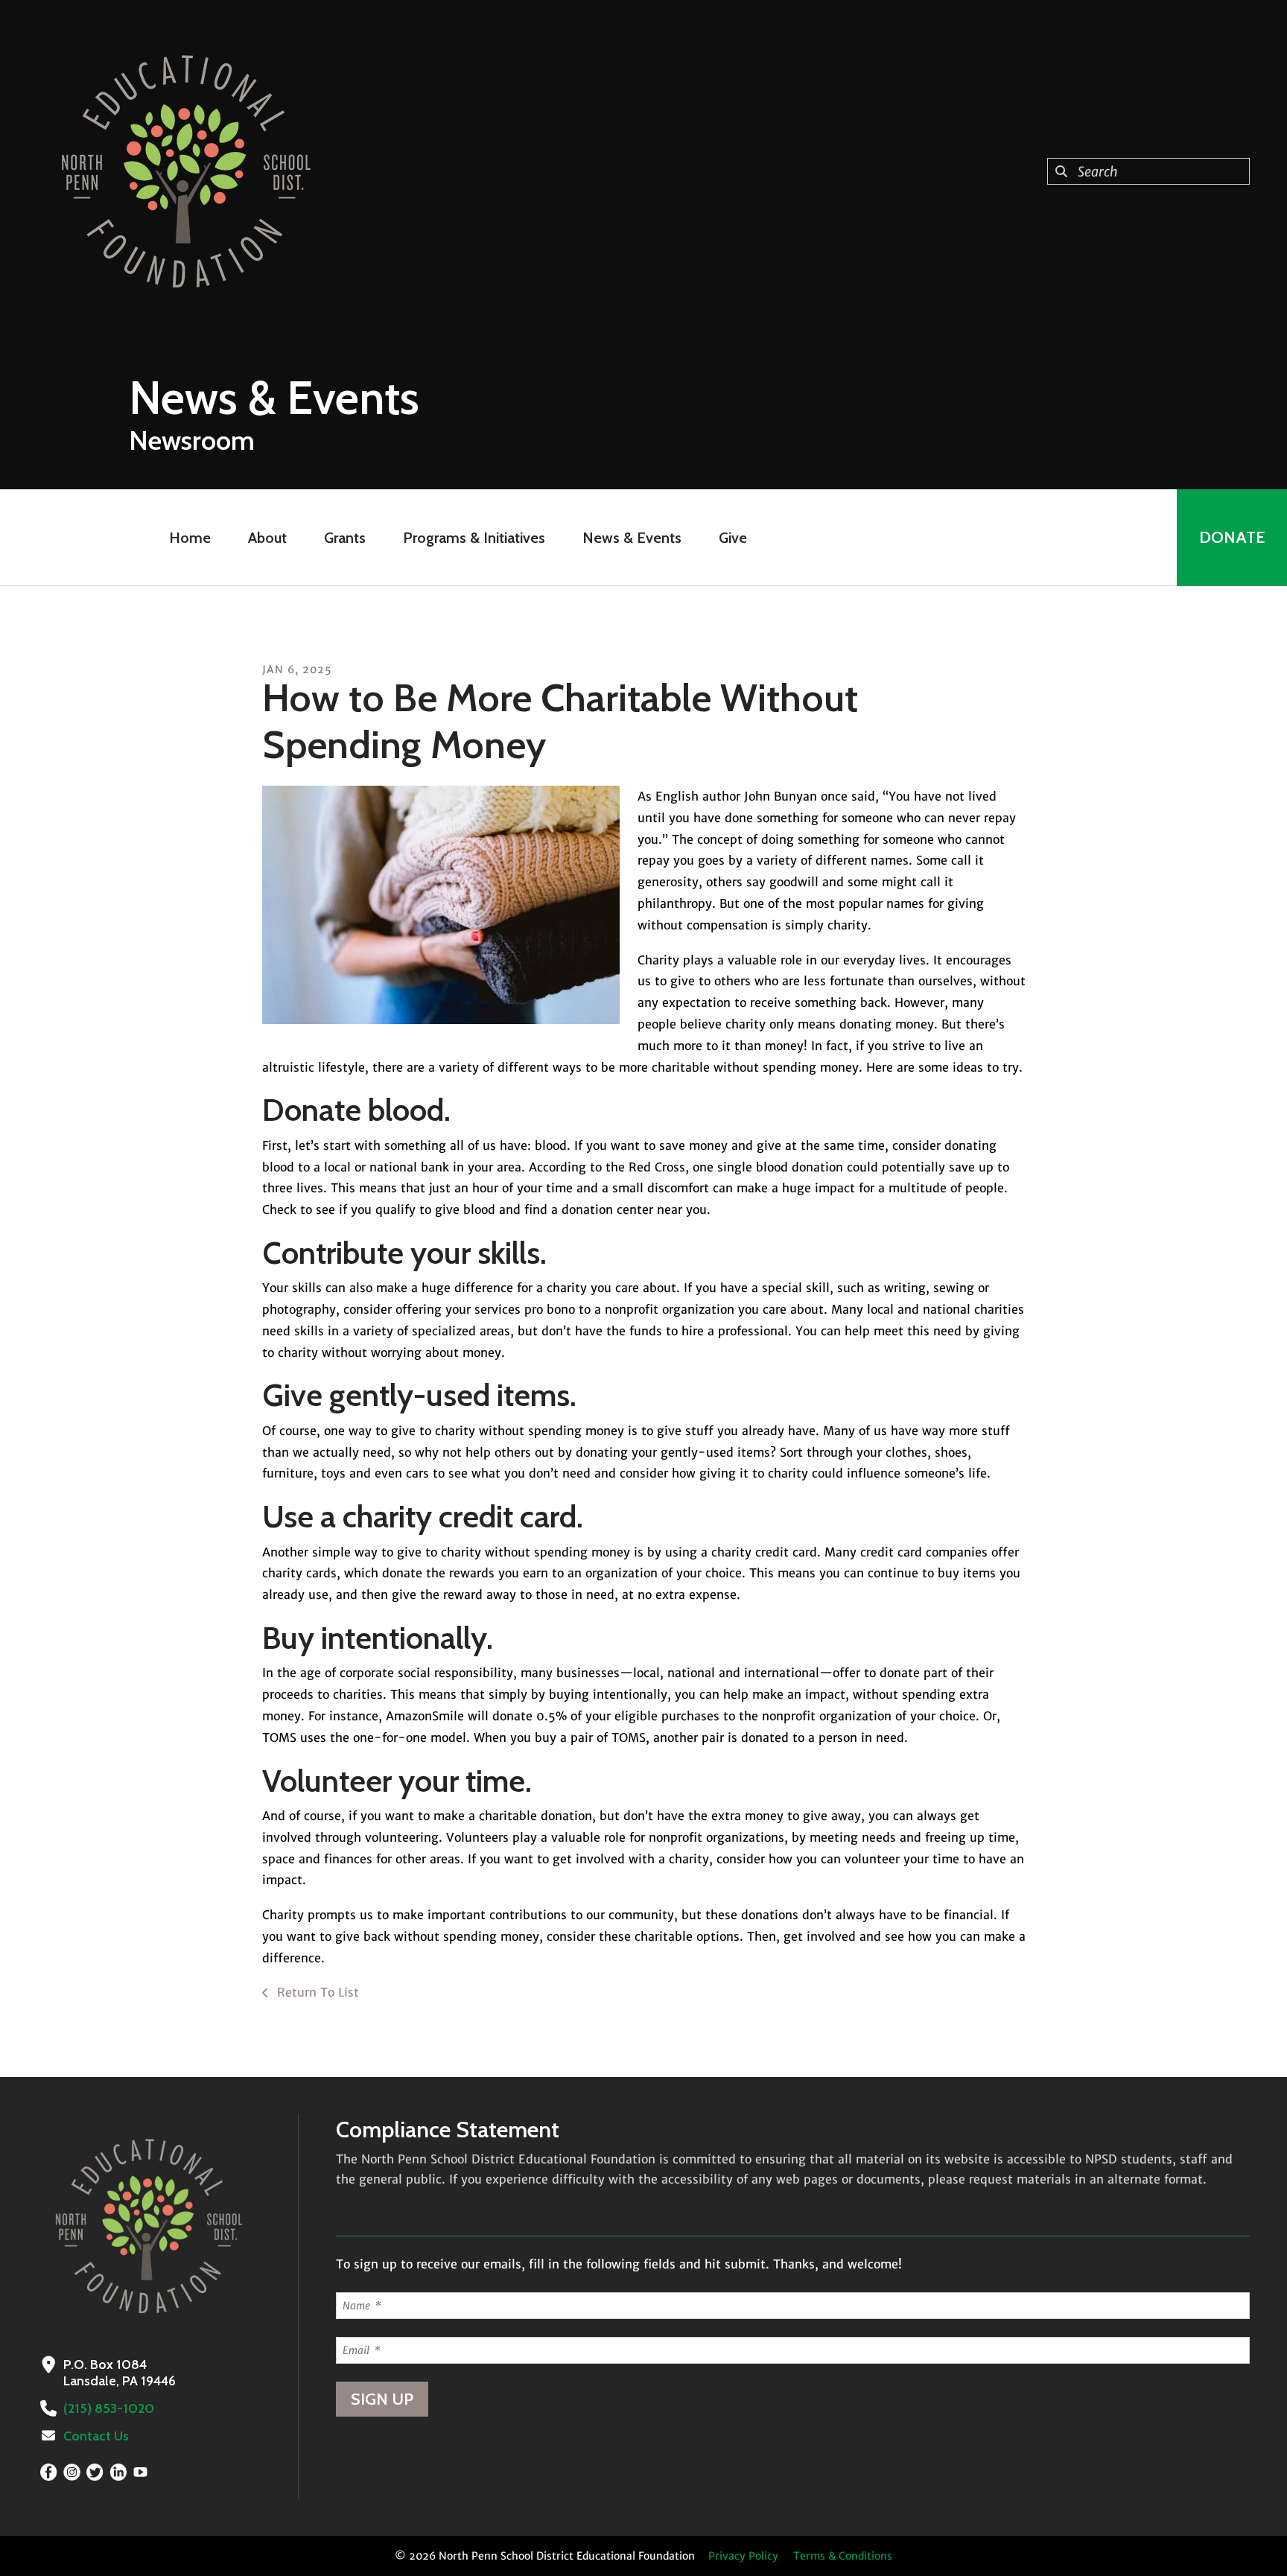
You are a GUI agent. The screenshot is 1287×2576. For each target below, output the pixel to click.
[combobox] (1148, 171)
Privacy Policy (743, 2556)
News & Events (632, 538)
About (267, 538)
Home (190, 538)
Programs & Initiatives (474, 538)
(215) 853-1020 (109, 2408)
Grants (345, 538)
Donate (1232, 537)
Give (733, 538)
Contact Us (96, 2436)
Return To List (316, 1992)
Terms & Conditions (843, 2556)
